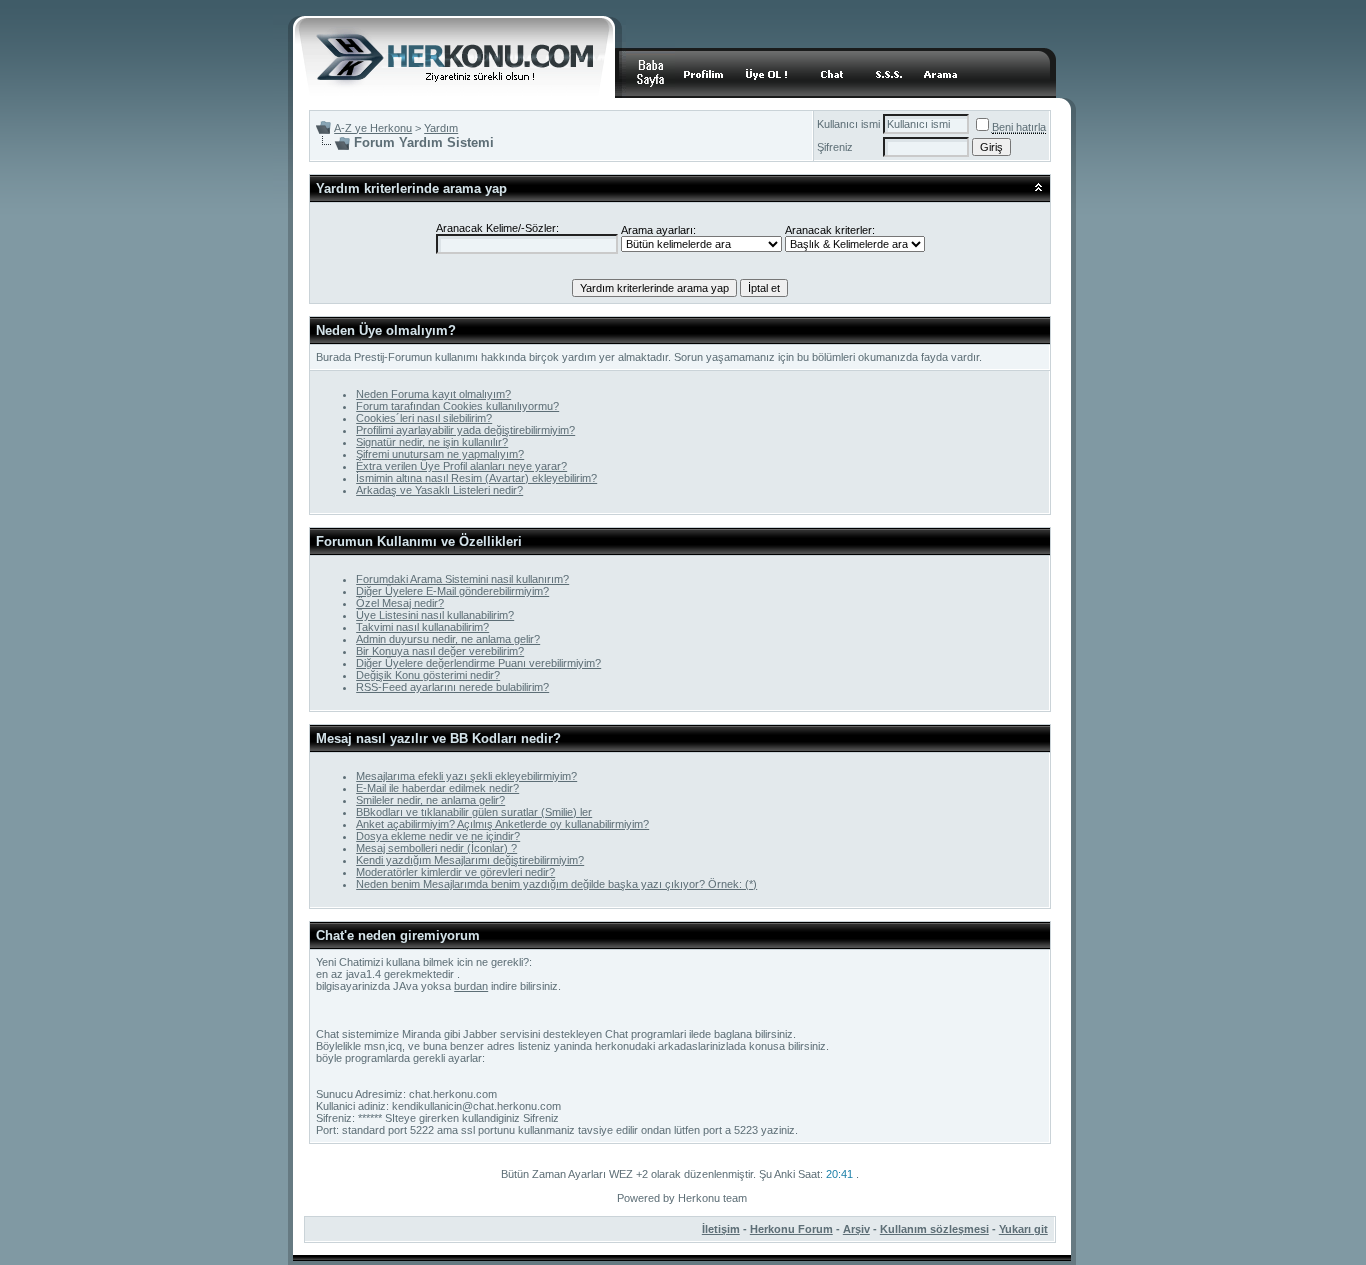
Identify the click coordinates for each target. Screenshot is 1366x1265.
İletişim (721, 1229)
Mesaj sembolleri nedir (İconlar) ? (436, 848)
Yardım (441, 128)
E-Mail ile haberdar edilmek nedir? (437, 788)
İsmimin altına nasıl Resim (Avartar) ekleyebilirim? (476, 478)
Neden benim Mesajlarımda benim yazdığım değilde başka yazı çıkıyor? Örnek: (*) (556, 884)
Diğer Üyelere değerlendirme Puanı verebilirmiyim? (478, 663)
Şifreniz (835, 147)
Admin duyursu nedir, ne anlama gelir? (448, 639)
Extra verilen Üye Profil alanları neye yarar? (461, 466)
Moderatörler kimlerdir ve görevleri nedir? (455, 872)
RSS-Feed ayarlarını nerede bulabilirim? (452, 687)
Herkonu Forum (791, 1229)
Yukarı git (1023, 1229)
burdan (471, 986)
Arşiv (856, 1229)
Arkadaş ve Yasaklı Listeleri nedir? (439, 490)
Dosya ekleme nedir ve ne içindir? (438, 836)
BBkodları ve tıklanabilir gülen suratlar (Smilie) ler (474, 812)
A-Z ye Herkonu (373, 128)
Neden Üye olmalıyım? (386, 330)
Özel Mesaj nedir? (400, 603)
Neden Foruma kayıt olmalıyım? (433, 394)
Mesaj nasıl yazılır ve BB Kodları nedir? (438, 738)
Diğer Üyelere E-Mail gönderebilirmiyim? (452, 591)
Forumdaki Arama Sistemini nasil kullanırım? (462, 579)
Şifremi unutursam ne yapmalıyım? (440, 454)
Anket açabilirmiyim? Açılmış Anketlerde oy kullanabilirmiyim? (502, 824)
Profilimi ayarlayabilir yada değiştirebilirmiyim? (465, 430)
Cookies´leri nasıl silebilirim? (424, 418)
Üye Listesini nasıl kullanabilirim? (435, 615)
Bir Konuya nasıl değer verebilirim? (440, 651)
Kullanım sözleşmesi (934, 1229)
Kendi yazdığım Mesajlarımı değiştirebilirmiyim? (470, 860)
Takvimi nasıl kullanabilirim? (422, 627)
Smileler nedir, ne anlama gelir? (430, 800)
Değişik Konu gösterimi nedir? (428, 675)
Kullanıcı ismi (848, 124)
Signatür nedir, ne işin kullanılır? (432, 442)
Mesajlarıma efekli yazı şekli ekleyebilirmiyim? (466, 776)
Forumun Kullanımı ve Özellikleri (419, 541)
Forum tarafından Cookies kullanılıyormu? (457, 406)
